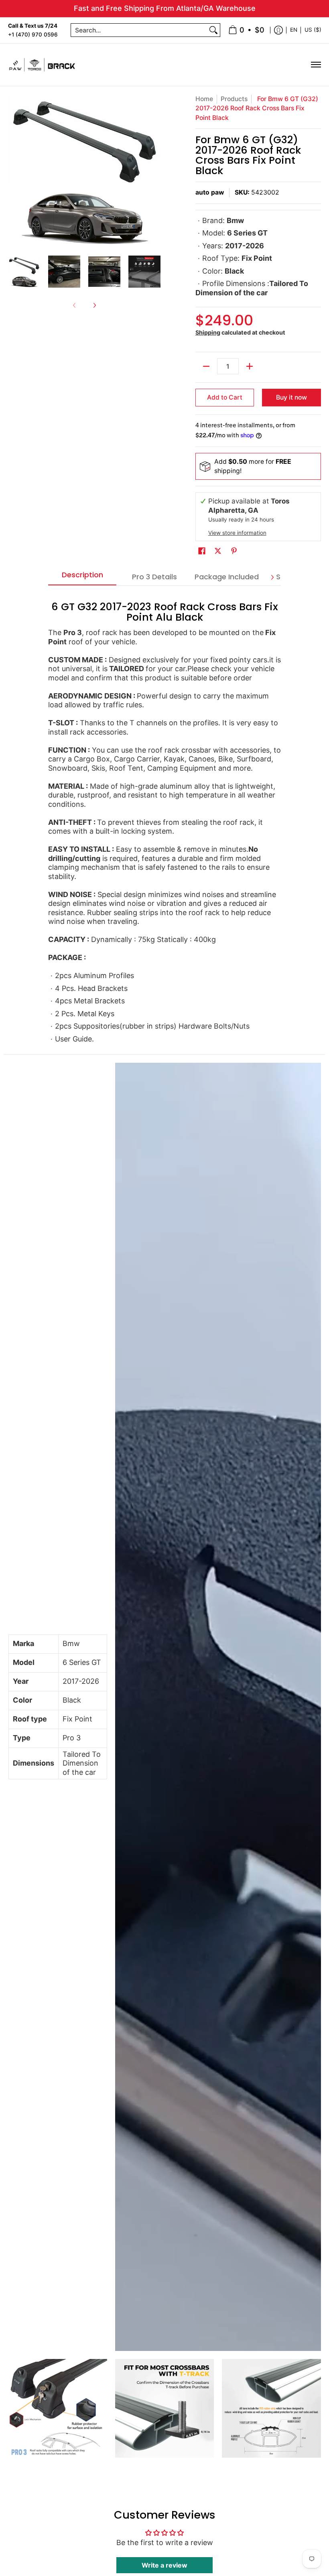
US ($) (313, 30)
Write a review (164, 2565)
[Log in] (278, 30)
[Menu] (316, 65)
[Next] (155, 171)
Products (234, 99)
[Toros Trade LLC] (42, 65)
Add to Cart (225, 397)
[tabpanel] (164, 820)
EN (294, 30)
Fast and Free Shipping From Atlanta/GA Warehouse (165, 8)
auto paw (210, 192)
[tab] (82, 577)
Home (204, 99)
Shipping (208, 332)
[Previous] (14, 171)
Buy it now (291, 397)
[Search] (213, 30)
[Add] (250, 366)
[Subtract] (206, 366)
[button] (202, 551)
